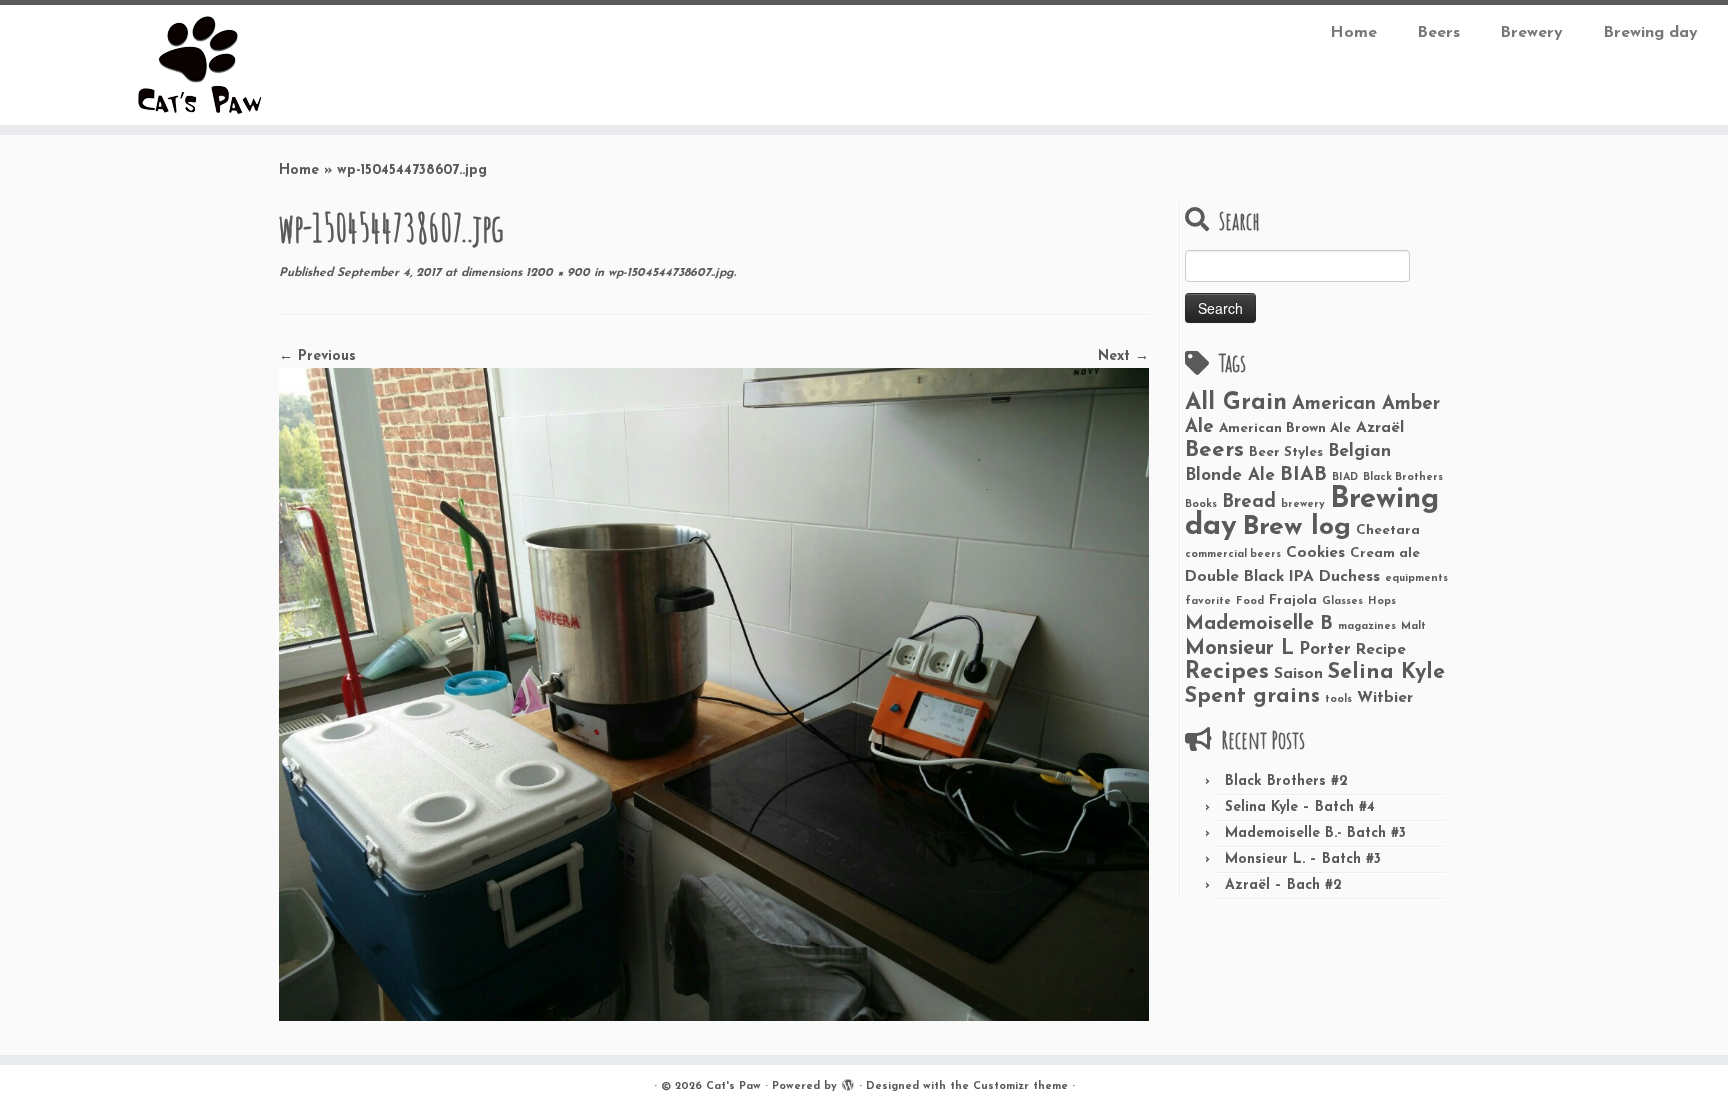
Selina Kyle (1386, 672)
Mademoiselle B (1259, 624)
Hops (1382, 601)
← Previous (317, 356)
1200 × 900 (556, 273)
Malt (1413, 626)
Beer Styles (1286, 452)
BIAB (1303, 475)
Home (1353, 33)
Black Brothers (1403, 477)
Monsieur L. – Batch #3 (1303, 859)
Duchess (1349, 577)
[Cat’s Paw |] (199, 65)
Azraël (1380, 428)
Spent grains (1252, 696)
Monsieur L (1239, 649)
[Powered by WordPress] (848, 1083)
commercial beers (1233, 554)
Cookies (1315, 553)
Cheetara (1388, 530)
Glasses (1342, 601)
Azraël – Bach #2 (1283, 885)
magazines (1367, 626)
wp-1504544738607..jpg (669, 273)
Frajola (1293, 600)
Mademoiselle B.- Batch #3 (1315, 833)
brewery (1303, 504)
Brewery (1531, 33)
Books (1201, 504)
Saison (1298, 674)
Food (1250, 601)
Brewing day (1650, 33)
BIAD (1345, 477)
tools (1338, 699)
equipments (1416, 578)
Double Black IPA (1249, 577)
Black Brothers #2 (1286, 781)
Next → (1123, 356)
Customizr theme (1020, 1086)
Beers (1438, 33)
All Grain (1236, 403)
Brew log (1296, 527)
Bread (1249, 502)
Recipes (1227, 672)
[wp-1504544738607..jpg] (714, 693)
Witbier (1385, 698)
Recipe (1381, 650)
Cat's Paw (733, 1086)
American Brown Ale (1285, 428)
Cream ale (1385, 553)
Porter (1325, 649)
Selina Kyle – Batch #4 (1300, 807)
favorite (1208, 601)
